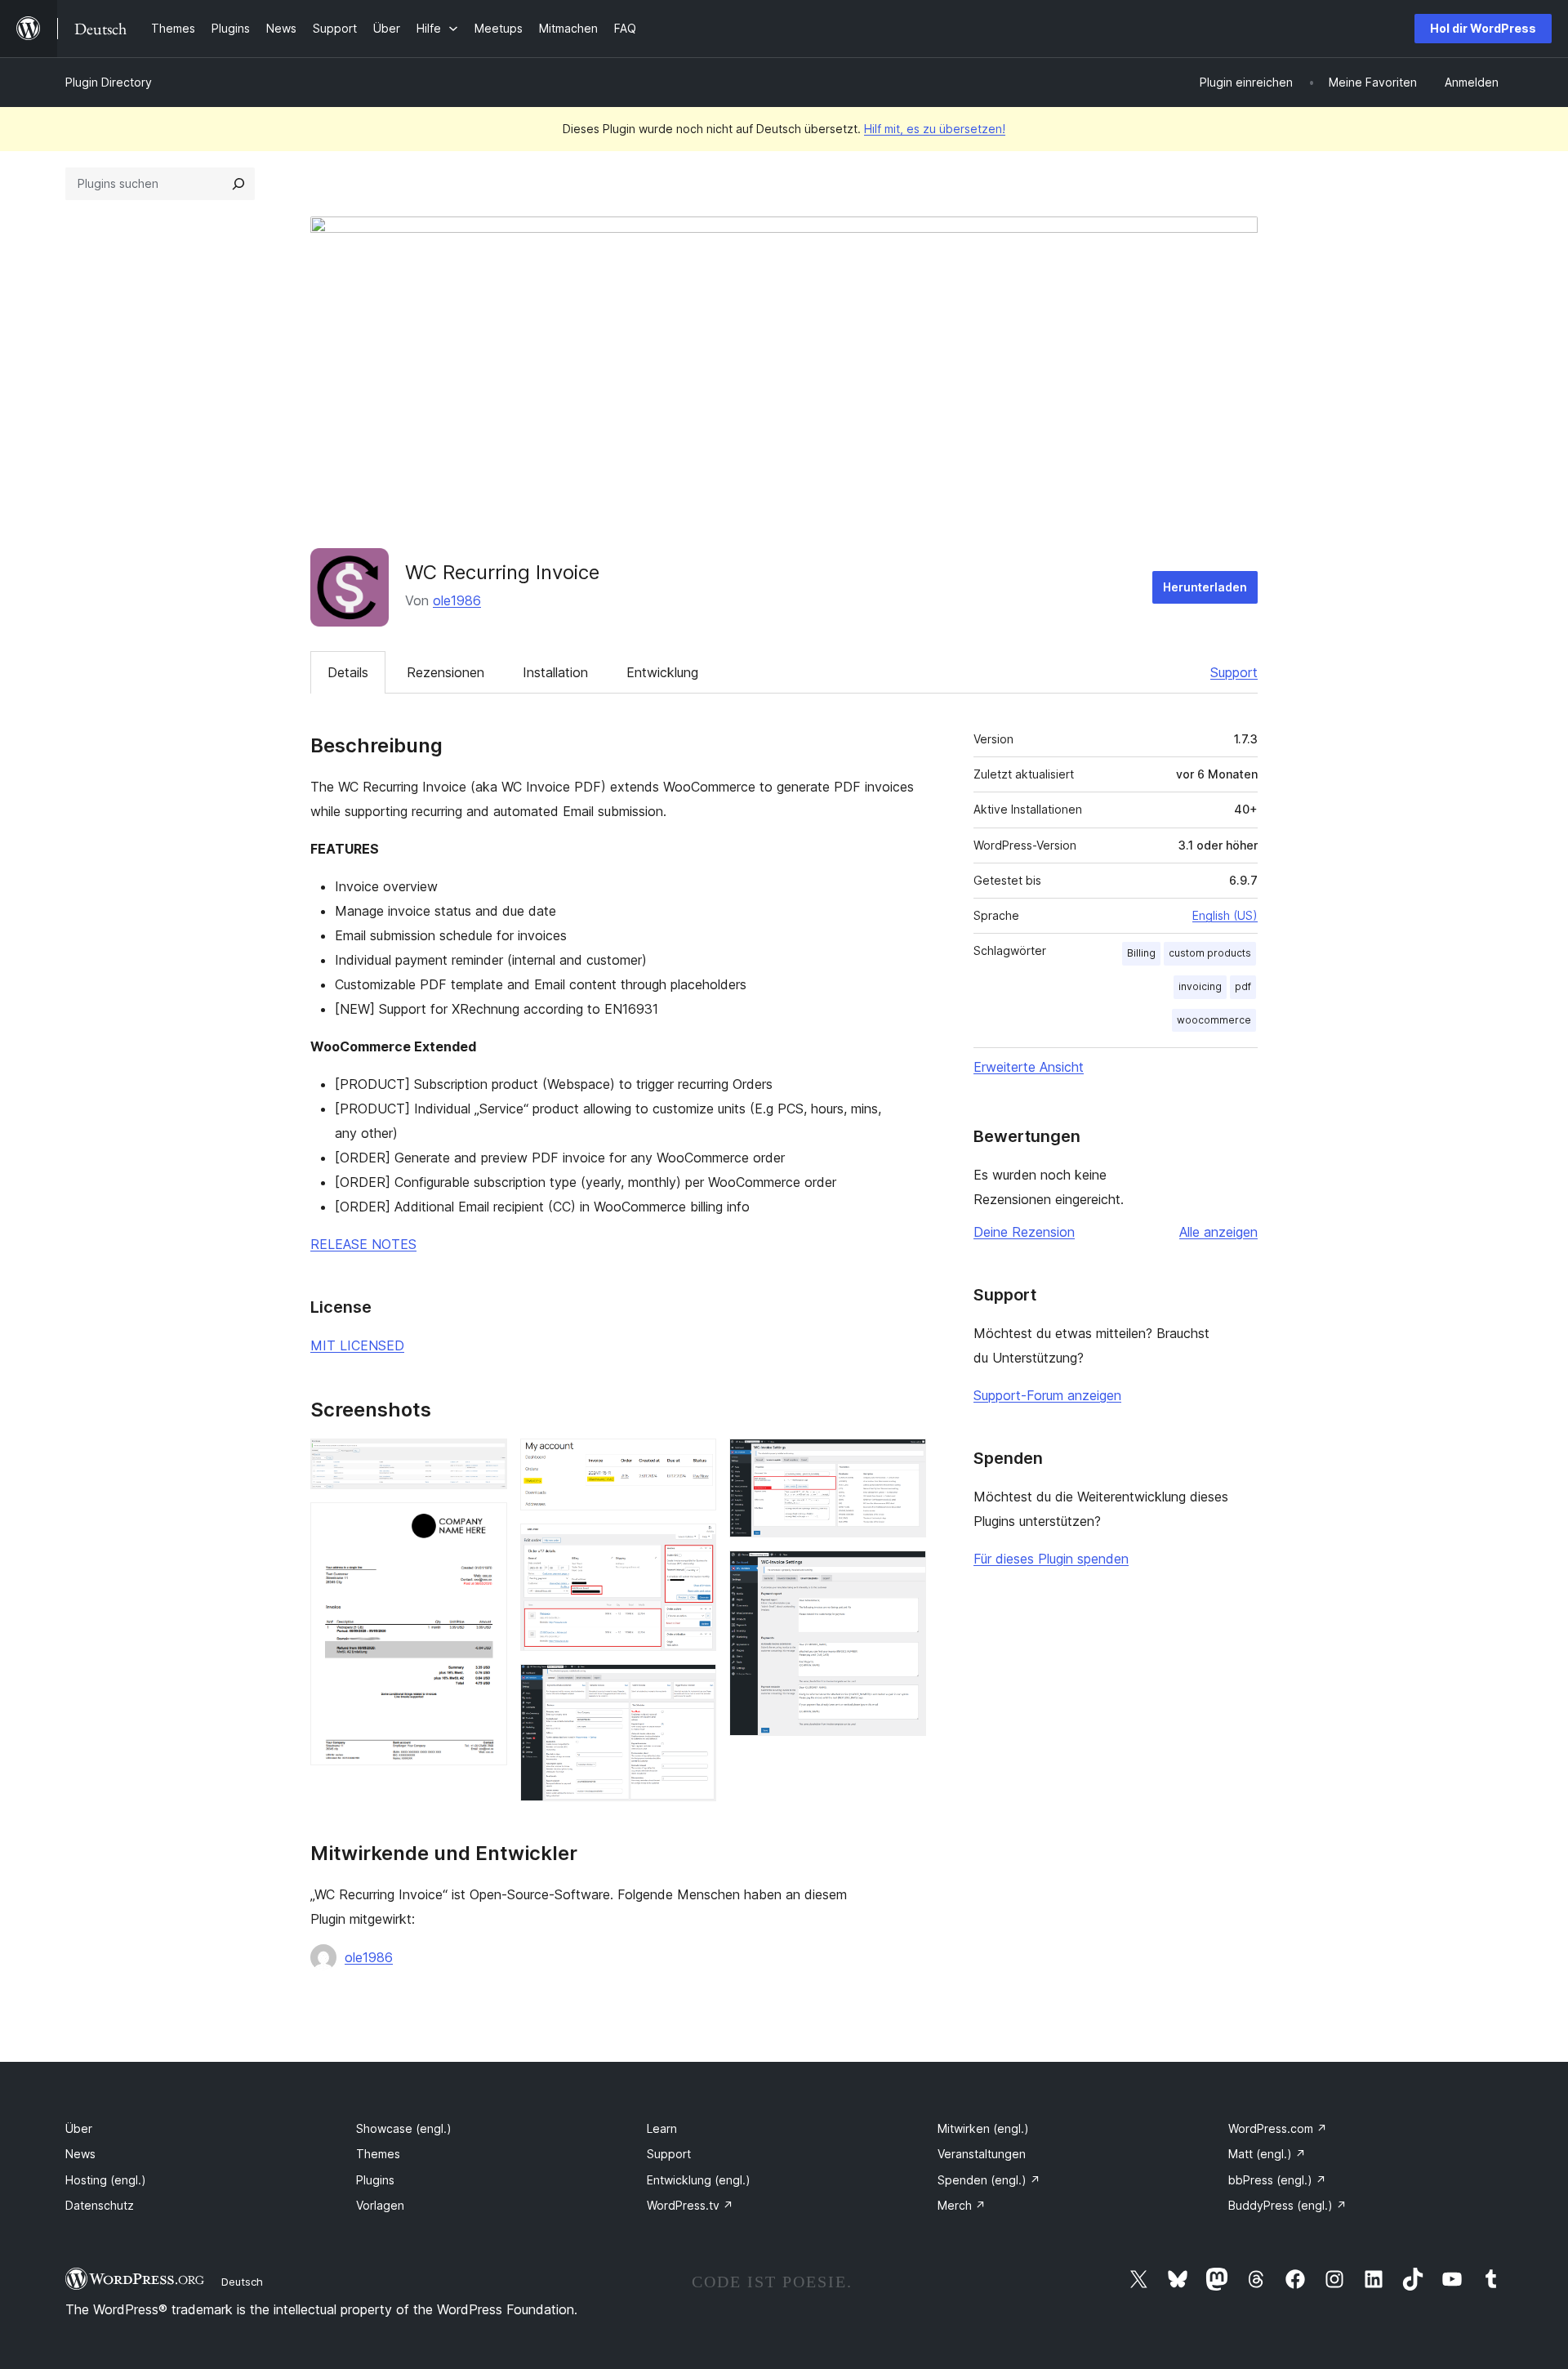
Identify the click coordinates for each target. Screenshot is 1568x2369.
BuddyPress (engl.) (1287, 2205)
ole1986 (457, 600)
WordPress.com (1278, 2128)
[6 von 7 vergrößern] (904, 1461)
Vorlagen (380, 2205)
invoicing (1200, 986)
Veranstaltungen (982, 2154)
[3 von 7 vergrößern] (694, 1461)
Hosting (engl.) (106, 2180)
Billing (1141, 953)
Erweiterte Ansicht (1029, 1067)
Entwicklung (662, 672)
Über (79, 2128)
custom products (1210, 953)
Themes (378, 2154)
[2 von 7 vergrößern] (485, 1524)
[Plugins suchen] (238, 184)
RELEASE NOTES (363, 1244)
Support (1234, 672)
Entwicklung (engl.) (699, 2180)
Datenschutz (100, 2205)
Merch (962, 2205)
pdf (1243, 986)
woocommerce (1214, 1020)
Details (348, 672)
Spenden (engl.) (989, 2180)
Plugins (375, 2180)
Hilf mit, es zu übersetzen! (935, 129)
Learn (662, 2128)
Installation (555, 672)
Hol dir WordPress (1483, 28)
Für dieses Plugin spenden (1051, 1559)
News (80, 2154)
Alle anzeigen (1218, 1232)
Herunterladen (1205, 587)
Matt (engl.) (1267, 2154)
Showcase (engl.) (404, 2128)
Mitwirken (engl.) (983, 2128)
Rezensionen (445, 672)
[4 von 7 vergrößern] (694, 1546)
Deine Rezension (1024, 1232)
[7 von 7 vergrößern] (904, 1573)
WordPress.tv (690, 2205)
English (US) (1225, 915)
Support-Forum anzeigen (1047, 1395)
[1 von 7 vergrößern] (485, 1461)
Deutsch (242, 2282)
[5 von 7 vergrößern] (694, 1686)
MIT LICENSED (357, 1345)
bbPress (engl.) (1277, 2180)
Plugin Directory (109, 82)
